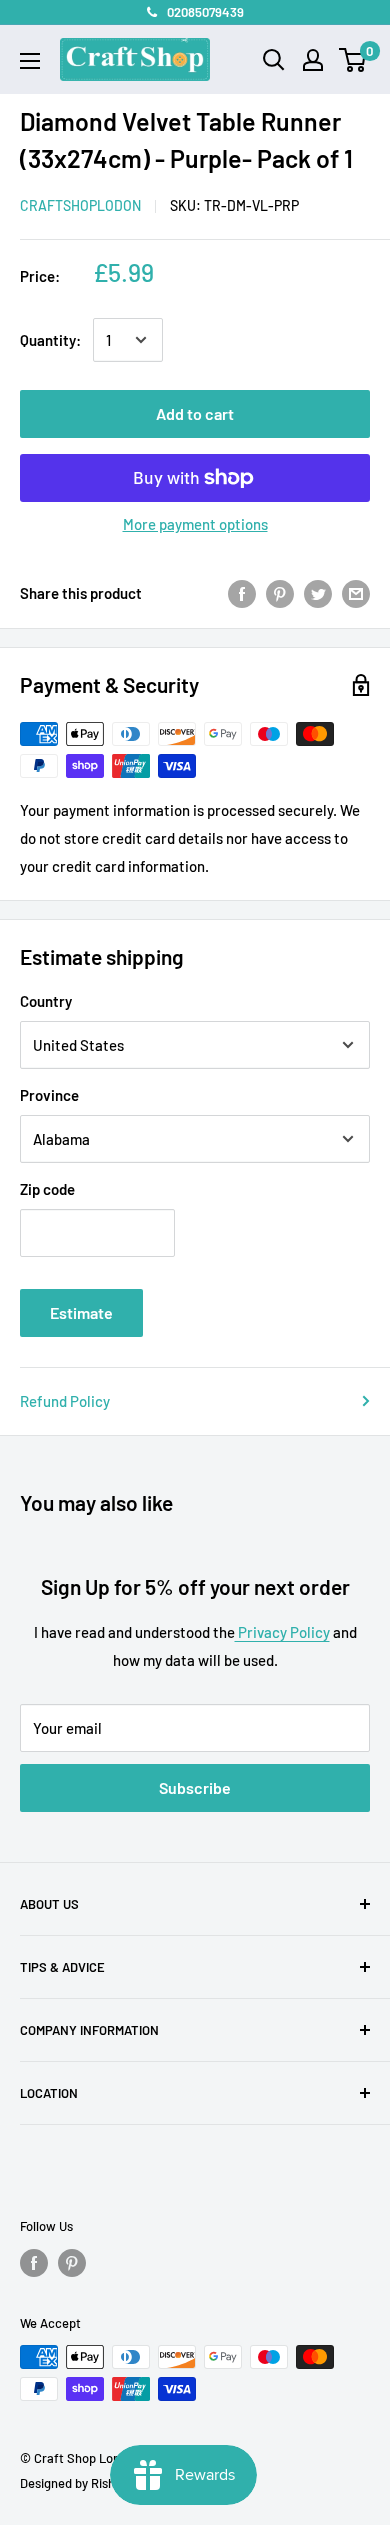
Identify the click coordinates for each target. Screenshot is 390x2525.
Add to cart (195, 413)
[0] (353, 60)
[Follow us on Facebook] (34, 2263)
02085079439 (205, 12)
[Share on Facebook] (242, 593)
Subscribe (195, 1787)
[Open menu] (30, 61)
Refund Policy (65, 1401)
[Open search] (274, 60)
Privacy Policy (282, 1632)
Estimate (81, 1312)
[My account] (313, 60)
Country (46, 1001)
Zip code (47, 1189)
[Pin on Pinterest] (280, 593)
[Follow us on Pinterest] (72, 2263)
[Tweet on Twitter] (318, 593)
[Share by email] (356, 593)
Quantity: (50, 340)
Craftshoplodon (80, 205)
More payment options (195, 524)
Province (49, 1095)
